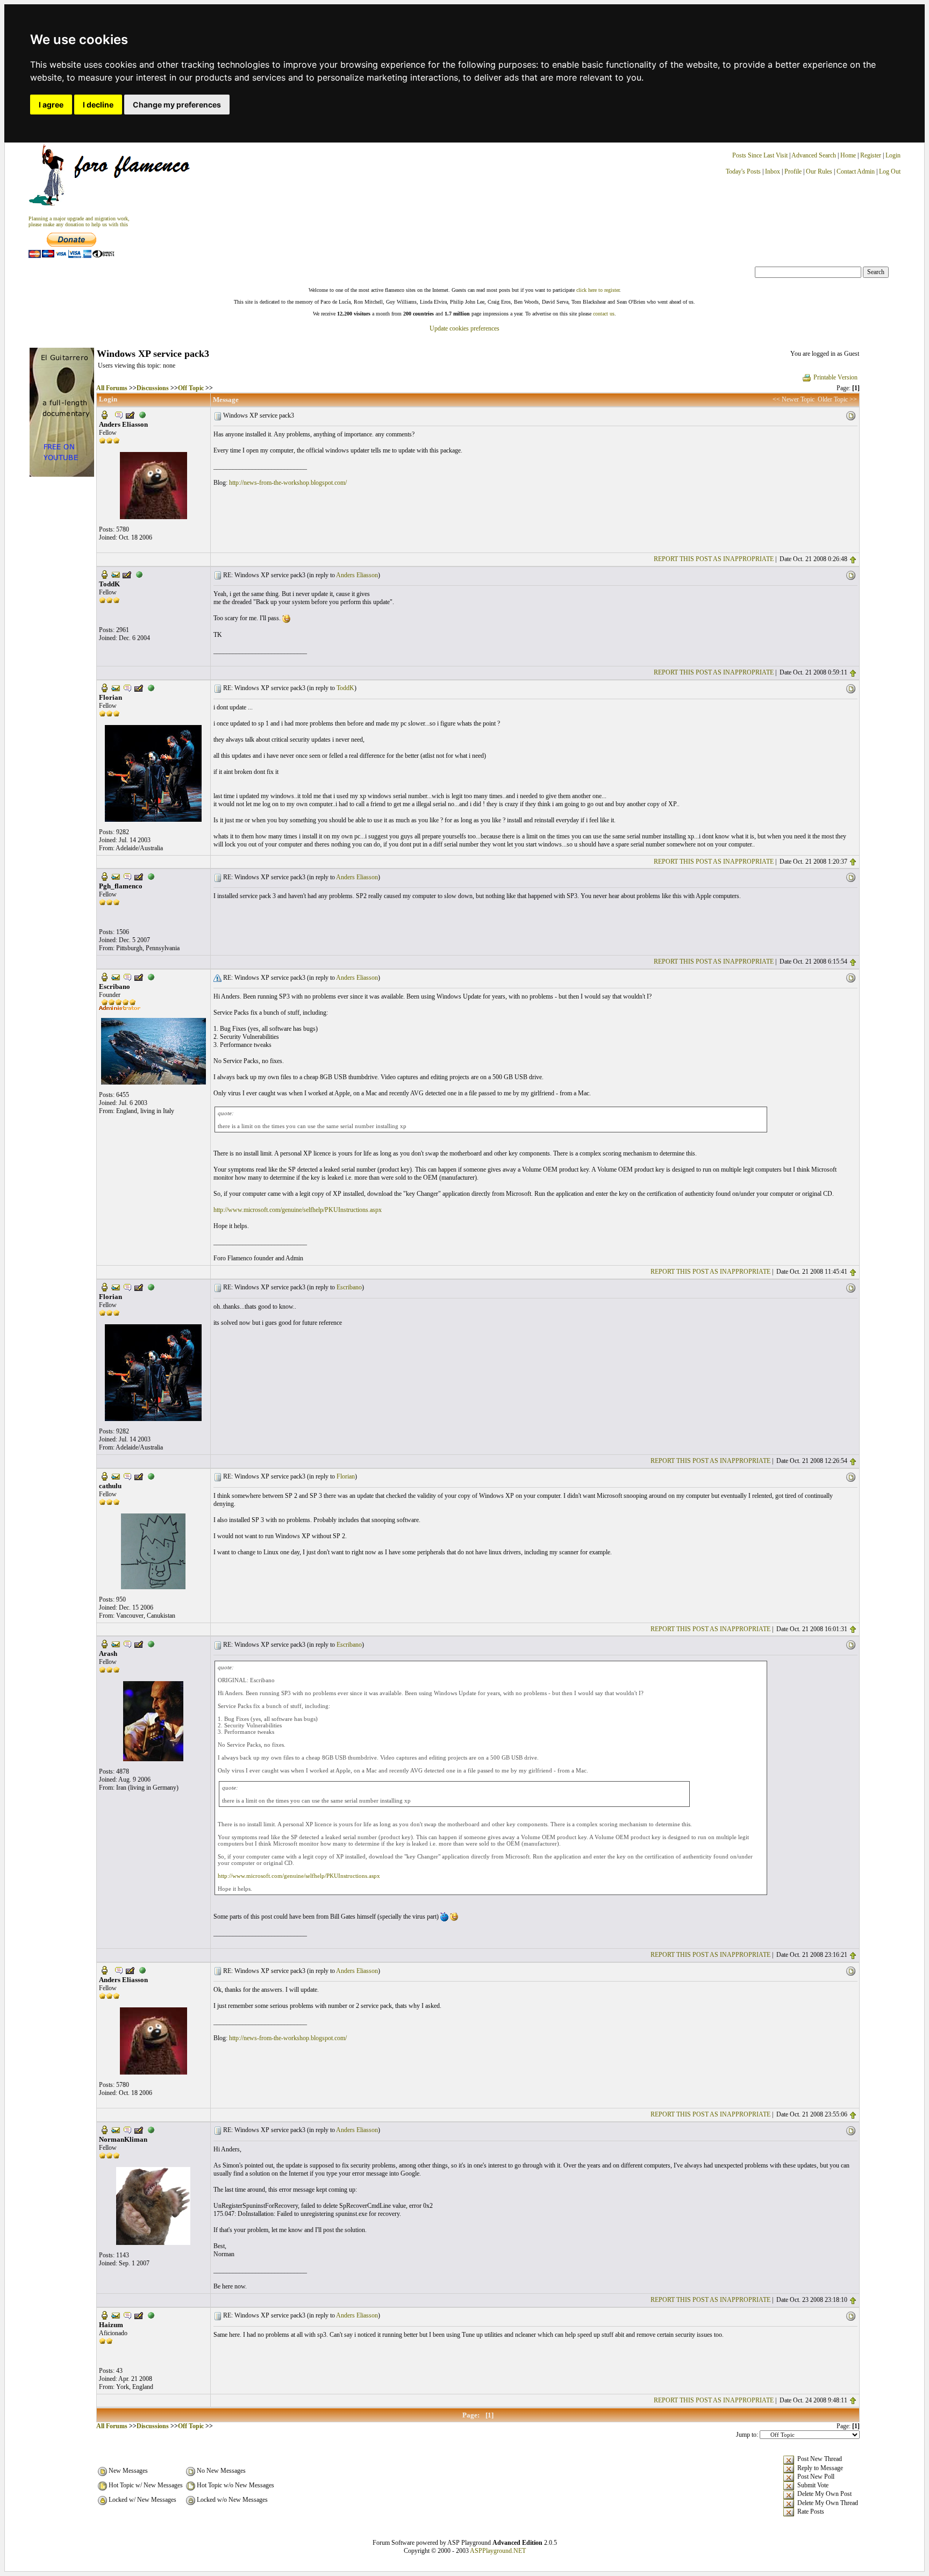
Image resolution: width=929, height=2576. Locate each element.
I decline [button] (98, 105)
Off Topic (191, 388)
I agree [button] (51, 105)
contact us (604, 314)
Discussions (153, 388)
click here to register (598, 290)
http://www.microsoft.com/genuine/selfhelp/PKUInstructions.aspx (298, 1210)
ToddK (345, 688)
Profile (793, 171)
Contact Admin (856, 171)
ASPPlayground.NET (498, 2551)
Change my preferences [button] (177, 105)
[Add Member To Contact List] (130, 414)
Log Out (890, 171)
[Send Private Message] (119, 414)
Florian (346, 1476)
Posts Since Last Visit (760, 155)
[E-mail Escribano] (116, 977)
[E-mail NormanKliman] (116, 2129)
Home (848, 155)
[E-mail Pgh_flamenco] (116, 876)
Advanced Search (814, 155)
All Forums (112, 388)
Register (871, 155)
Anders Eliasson (357, 575)
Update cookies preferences (464, 328)
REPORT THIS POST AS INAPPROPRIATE (714, 559)
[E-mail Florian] (116, 687)
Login (893, 155)
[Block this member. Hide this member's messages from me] (142, 414)
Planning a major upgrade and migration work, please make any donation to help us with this (79, 221)
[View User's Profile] (104, 414)
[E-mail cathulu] (116, 1475)
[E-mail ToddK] (116, 574)
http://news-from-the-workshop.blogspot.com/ (288, 483)
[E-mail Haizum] (116, 2314)
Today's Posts (743, 171)
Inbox (773, 171)
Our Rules (819, 171)
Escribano (349, 1287)
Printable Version (835, 377)
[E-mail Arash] (116, 1644)
